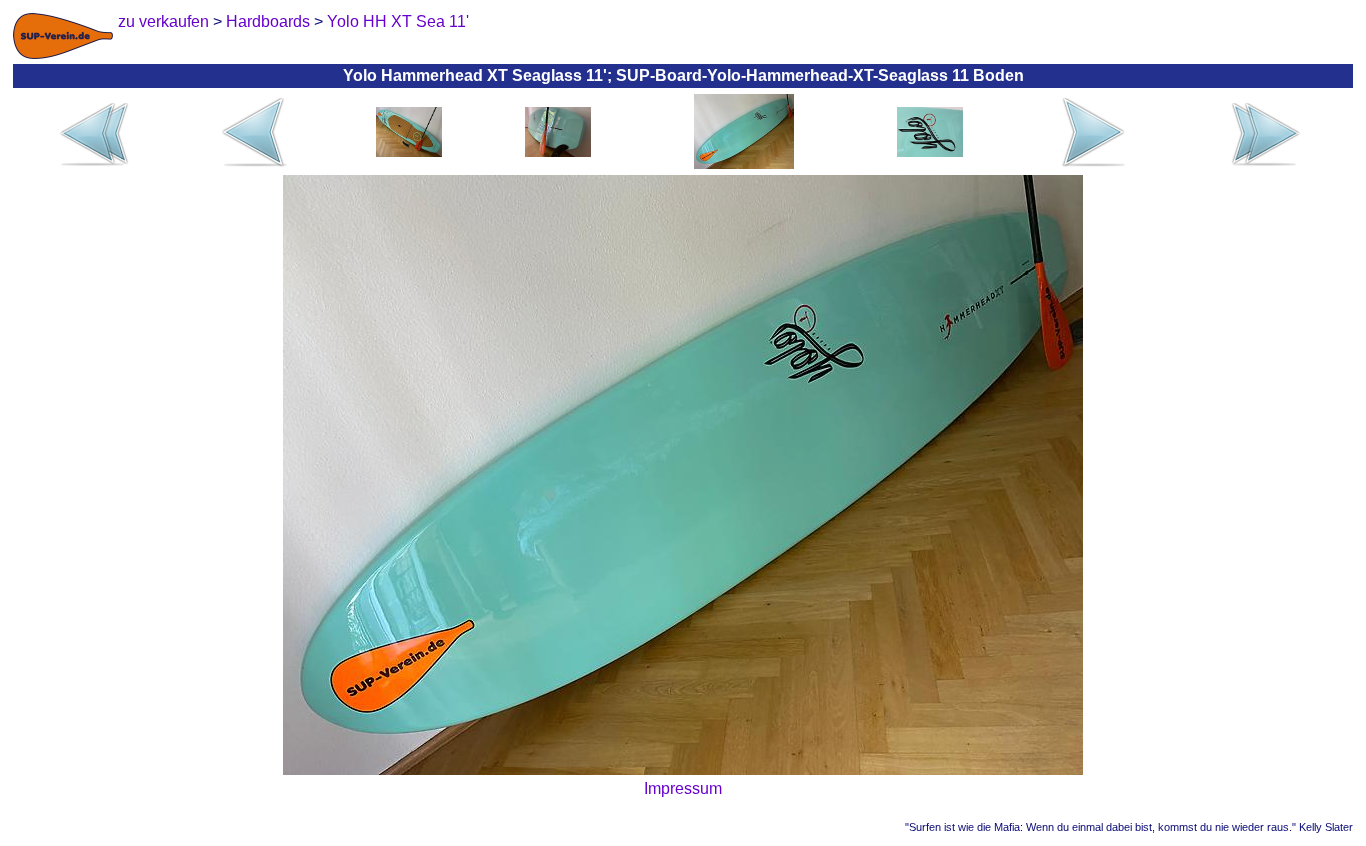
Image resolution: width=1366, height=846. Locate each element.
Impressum (683, 788)
